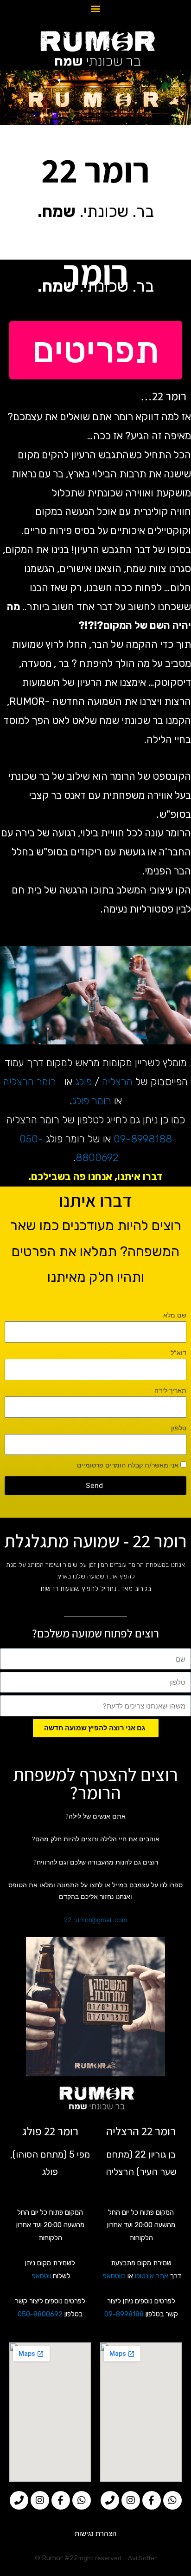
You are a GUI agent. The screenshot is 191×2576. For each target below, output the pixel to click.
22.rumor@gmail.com (96, 1920)
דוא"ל (178, 1353)
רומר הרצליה (30, 1082)
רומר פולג (92, 1101)
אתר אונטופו (152, 2276)
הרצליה (117, 1082)
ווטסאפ (41, 2276)
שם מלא (175, 1315)
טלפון (179, 1428)
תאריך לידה (170, 1390)
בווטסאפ (114, 2276)
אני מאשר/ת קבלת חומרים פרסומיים (128, 1465)
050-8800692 (40, 2314)
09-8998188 (143, 1139)
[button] (96, 9)
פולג (83, 1082)
